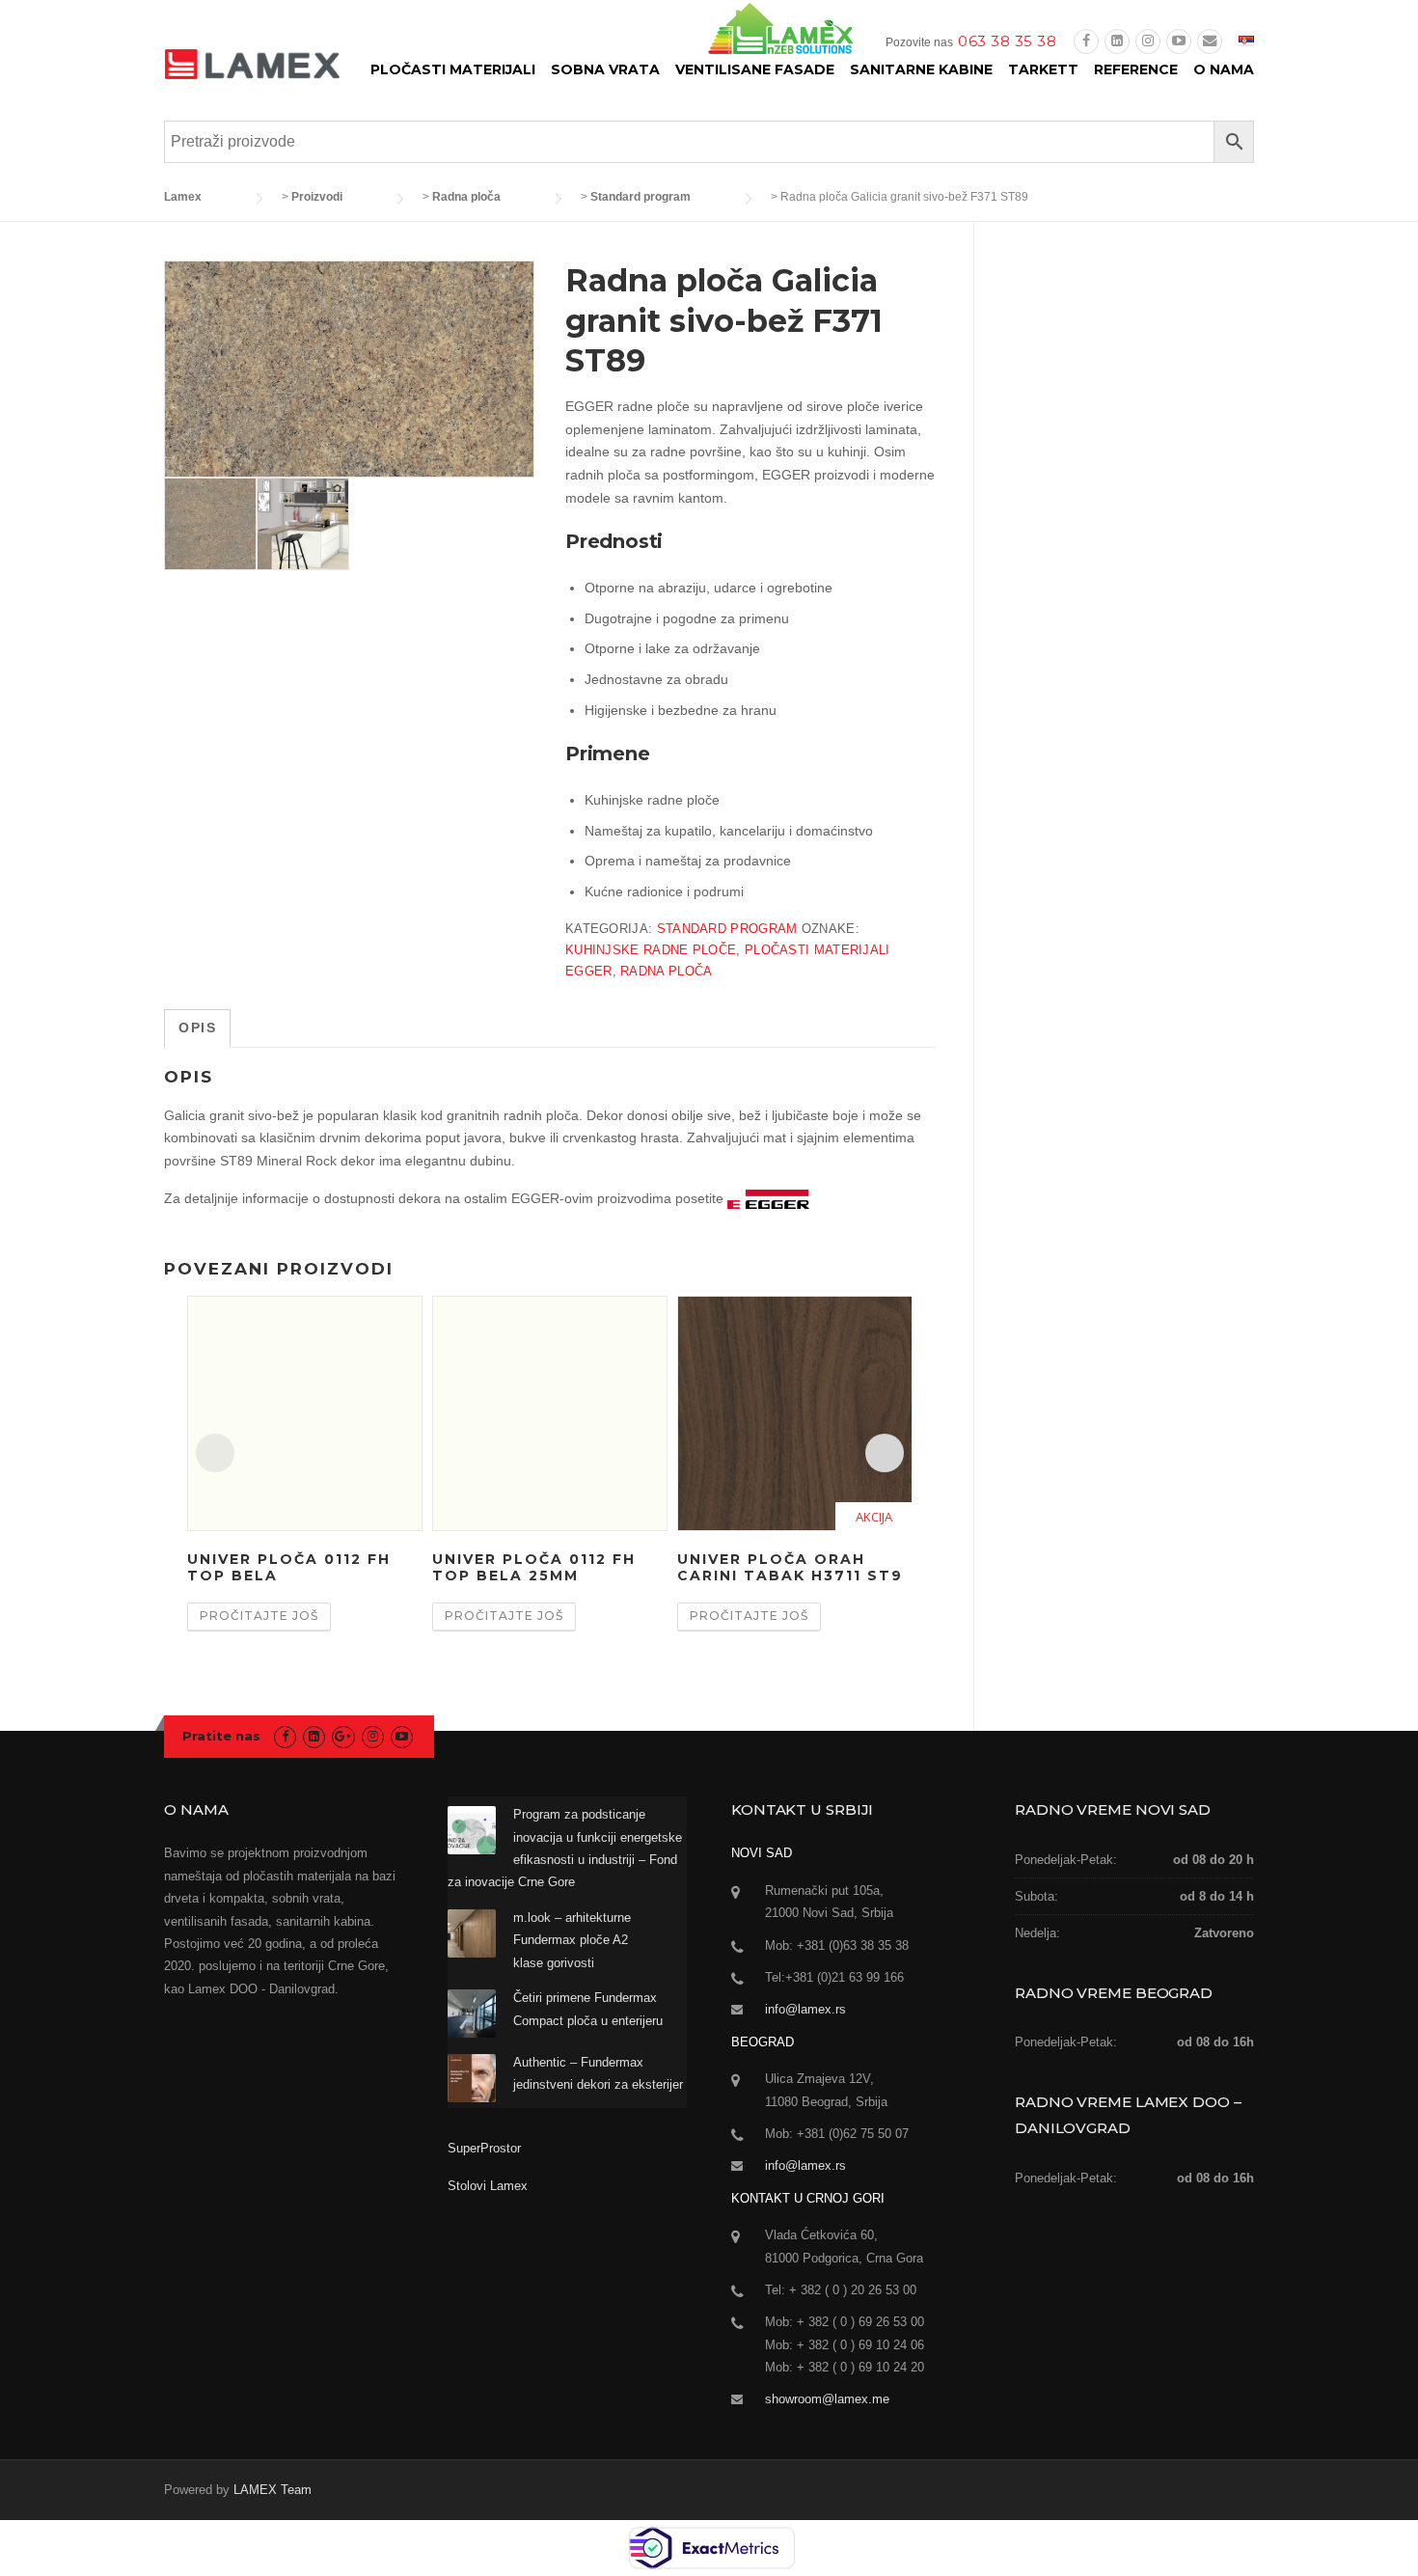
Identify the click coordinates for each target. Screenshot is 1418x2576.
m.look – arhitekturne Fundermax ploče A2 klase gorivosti (572, 1940)
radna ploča (666, 971)
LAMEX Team (273, 2490)
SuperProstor (486, 2148)
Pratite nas (221, 1736)
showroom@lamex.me (827, 2399)
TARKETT (1043, 69)
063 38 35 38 (1007, 41)
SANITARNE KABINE (921, 69)
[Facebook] (1086, 41)
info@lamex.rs (805, 2009)
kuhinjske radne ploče (651, 950)
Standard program (727, 929)
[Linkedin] (1117, 41)
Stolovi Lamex (488, 2186)
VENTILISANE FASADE (755, 69)
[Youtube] (1179, 41)
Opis (197, 1028)
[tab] (197, 1028)
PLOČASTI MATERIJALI (453, 69)
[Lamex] (252, 63)
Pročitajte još (259, 1616)
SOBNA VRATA (605, 69)
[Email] (1210, 41)
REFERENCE (1136, 69)
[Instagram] (1148, 41)
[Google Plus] (343, 1736)
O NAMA (1224, 69)
